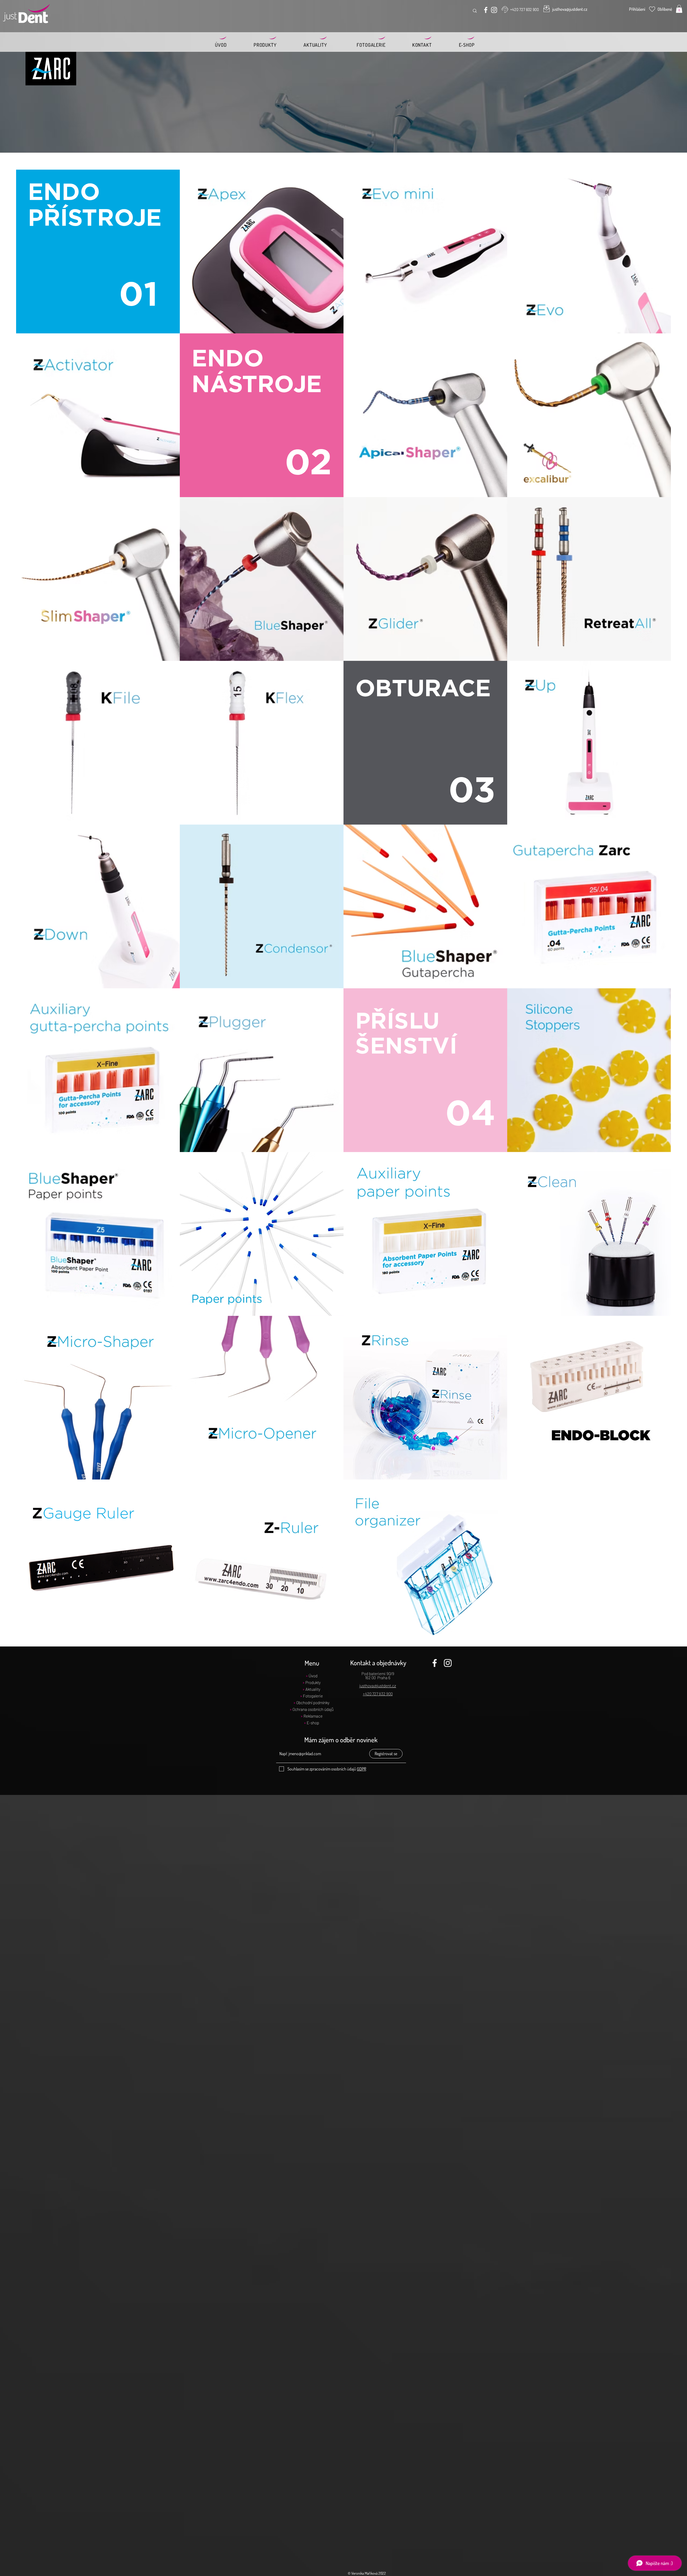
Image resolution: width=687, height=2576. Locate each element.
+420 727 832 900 (378, 1694)
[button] (679, 9)
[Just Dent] (486, 10)
